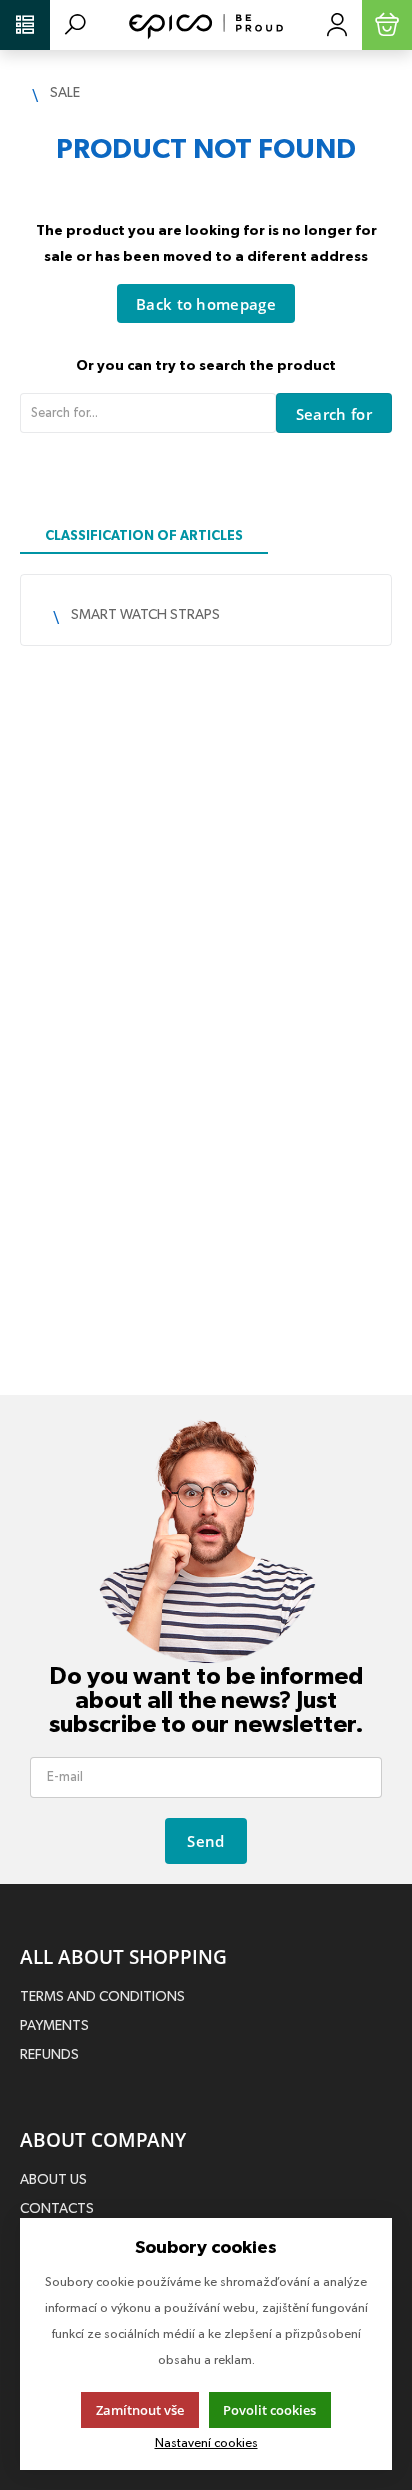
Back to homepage (206, 304)
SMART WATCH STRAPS (145, 615)
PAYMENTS (54, 2026)
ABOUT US (53, 2180)
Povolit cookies (269, 2410)
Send (205, 1841)
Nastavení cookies (206, 2443)
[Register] (337, 25)
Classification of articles (144, 536)
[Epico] (206, 25)
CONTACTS (57, 2209)
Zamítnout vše (140, 2410)
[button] (25, 25)
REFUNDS (49, 2055)
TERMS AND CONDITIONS (102, 1997)
